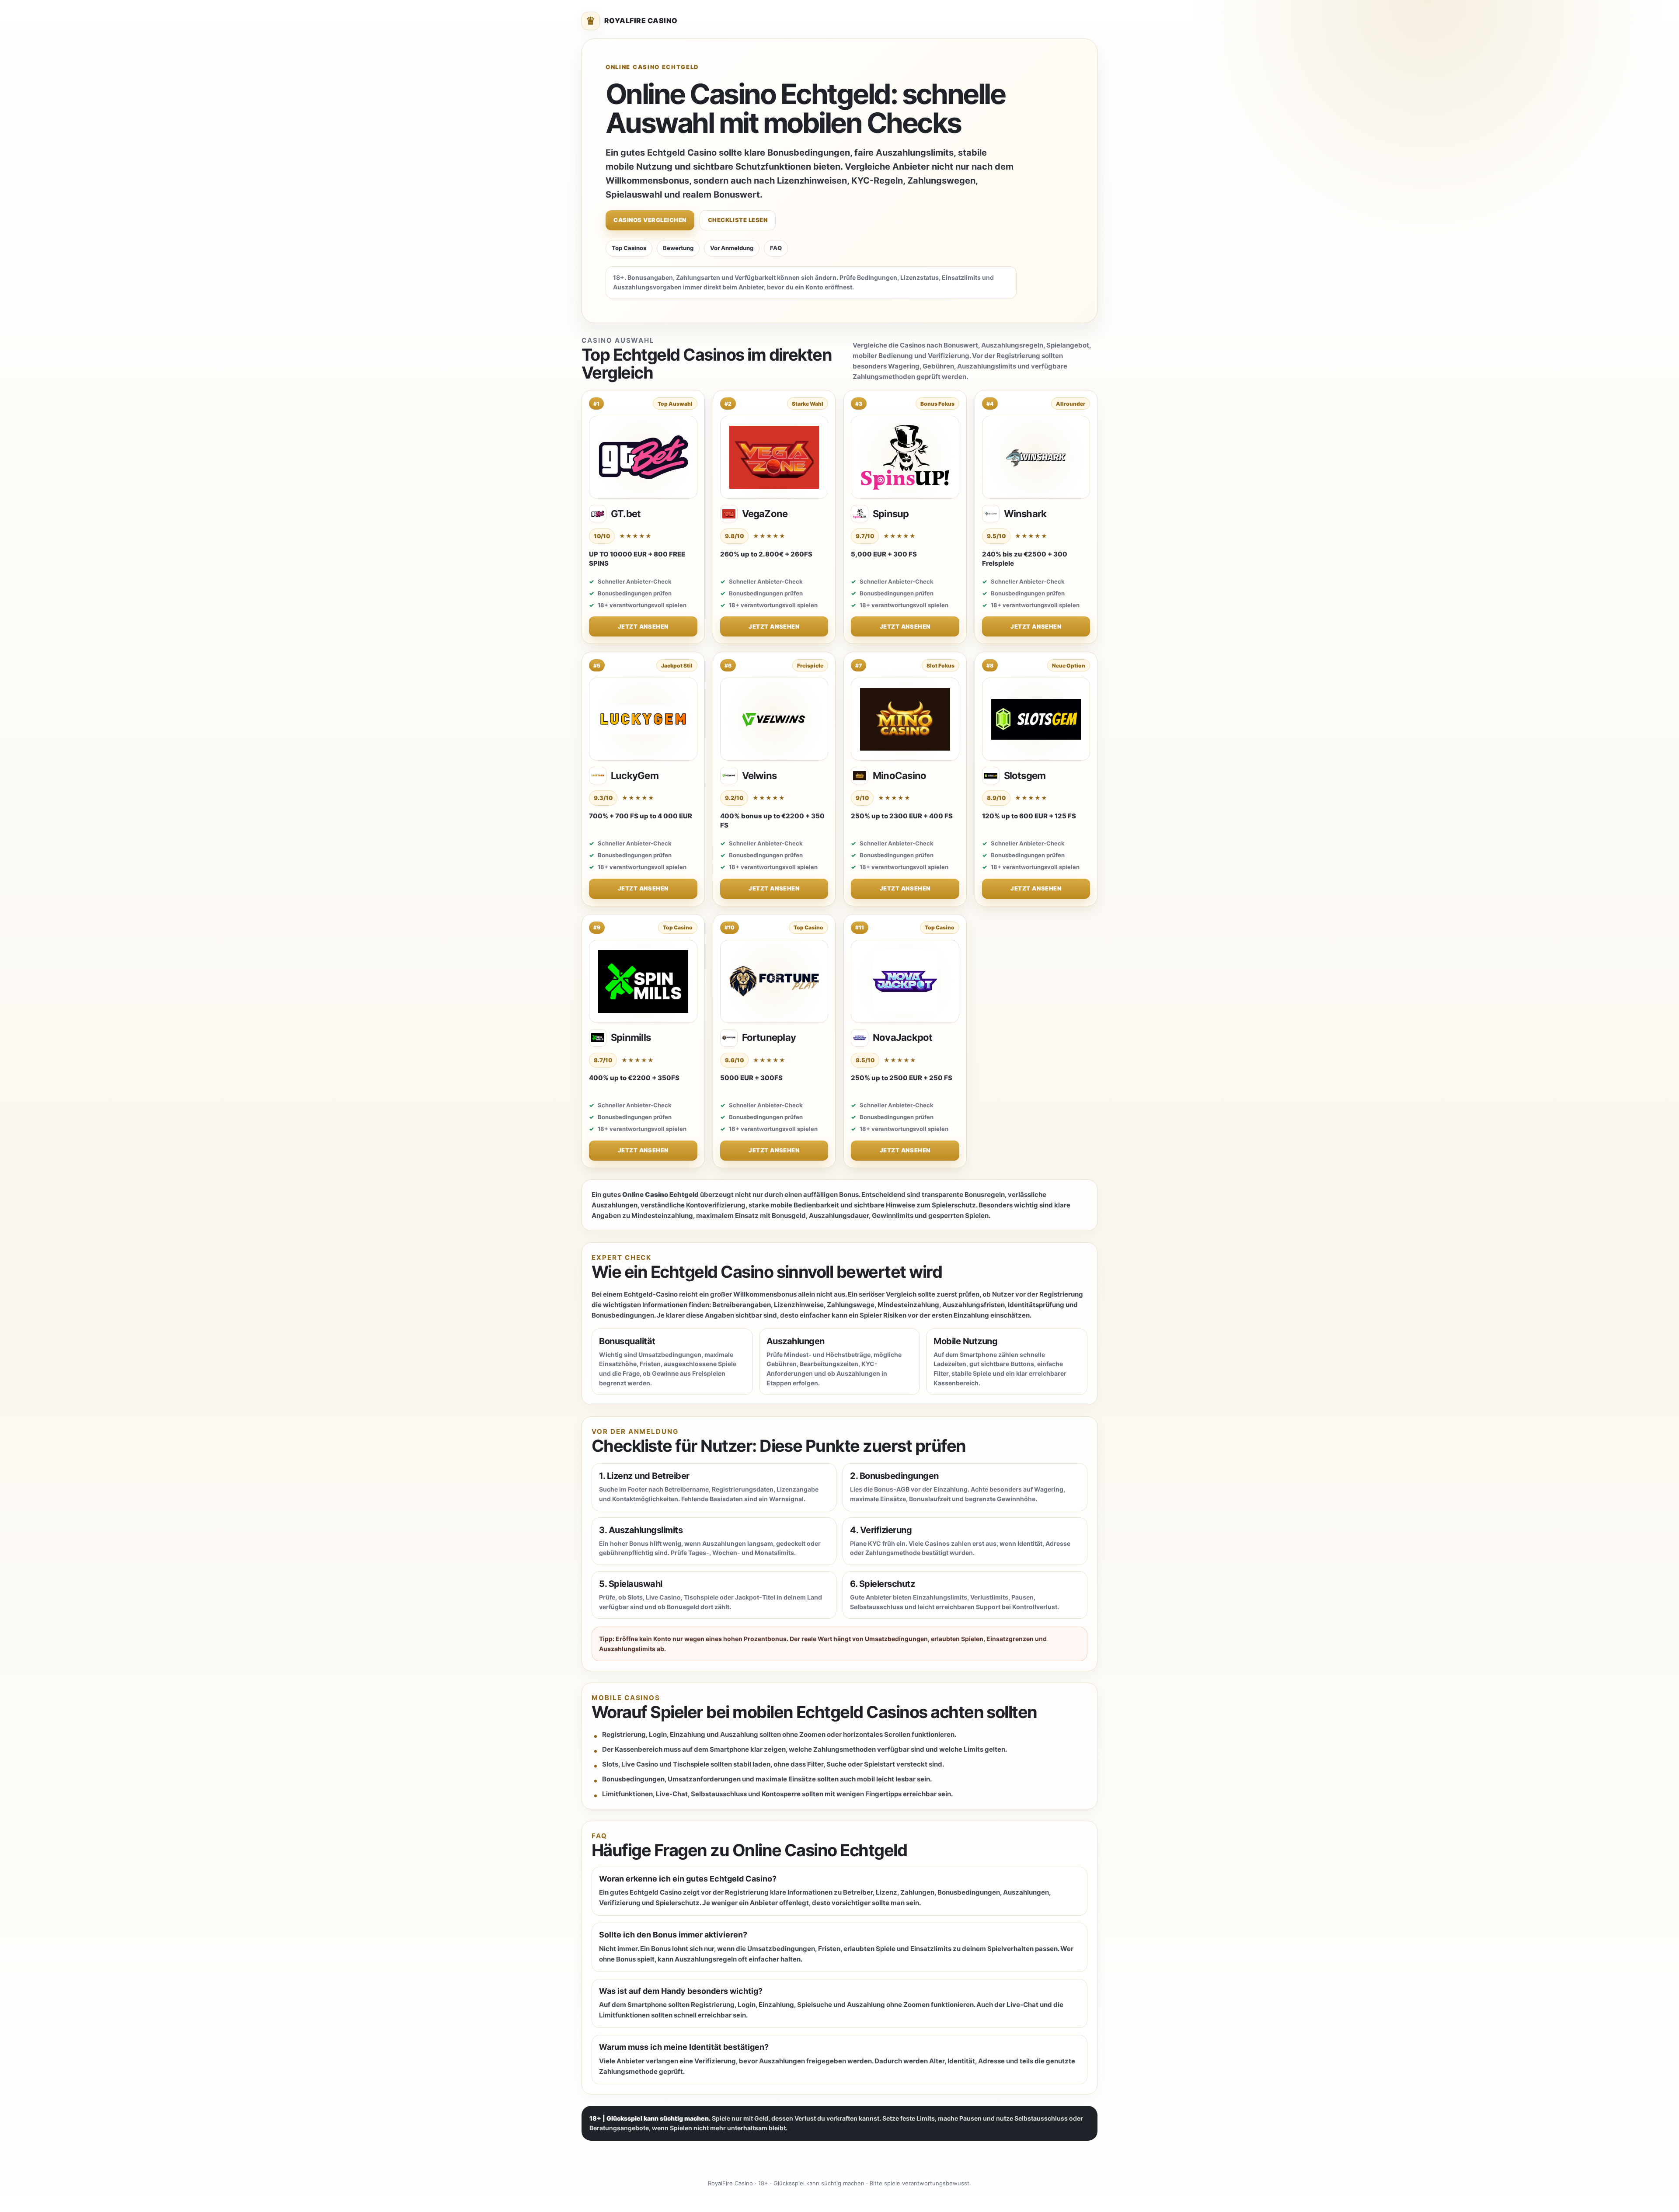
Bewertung (678, 248)
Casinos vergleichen (650, 220)
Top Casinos (629, 248)
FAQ (776, 248)
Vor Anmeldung (732, 248)
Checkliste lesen (738, 220)
